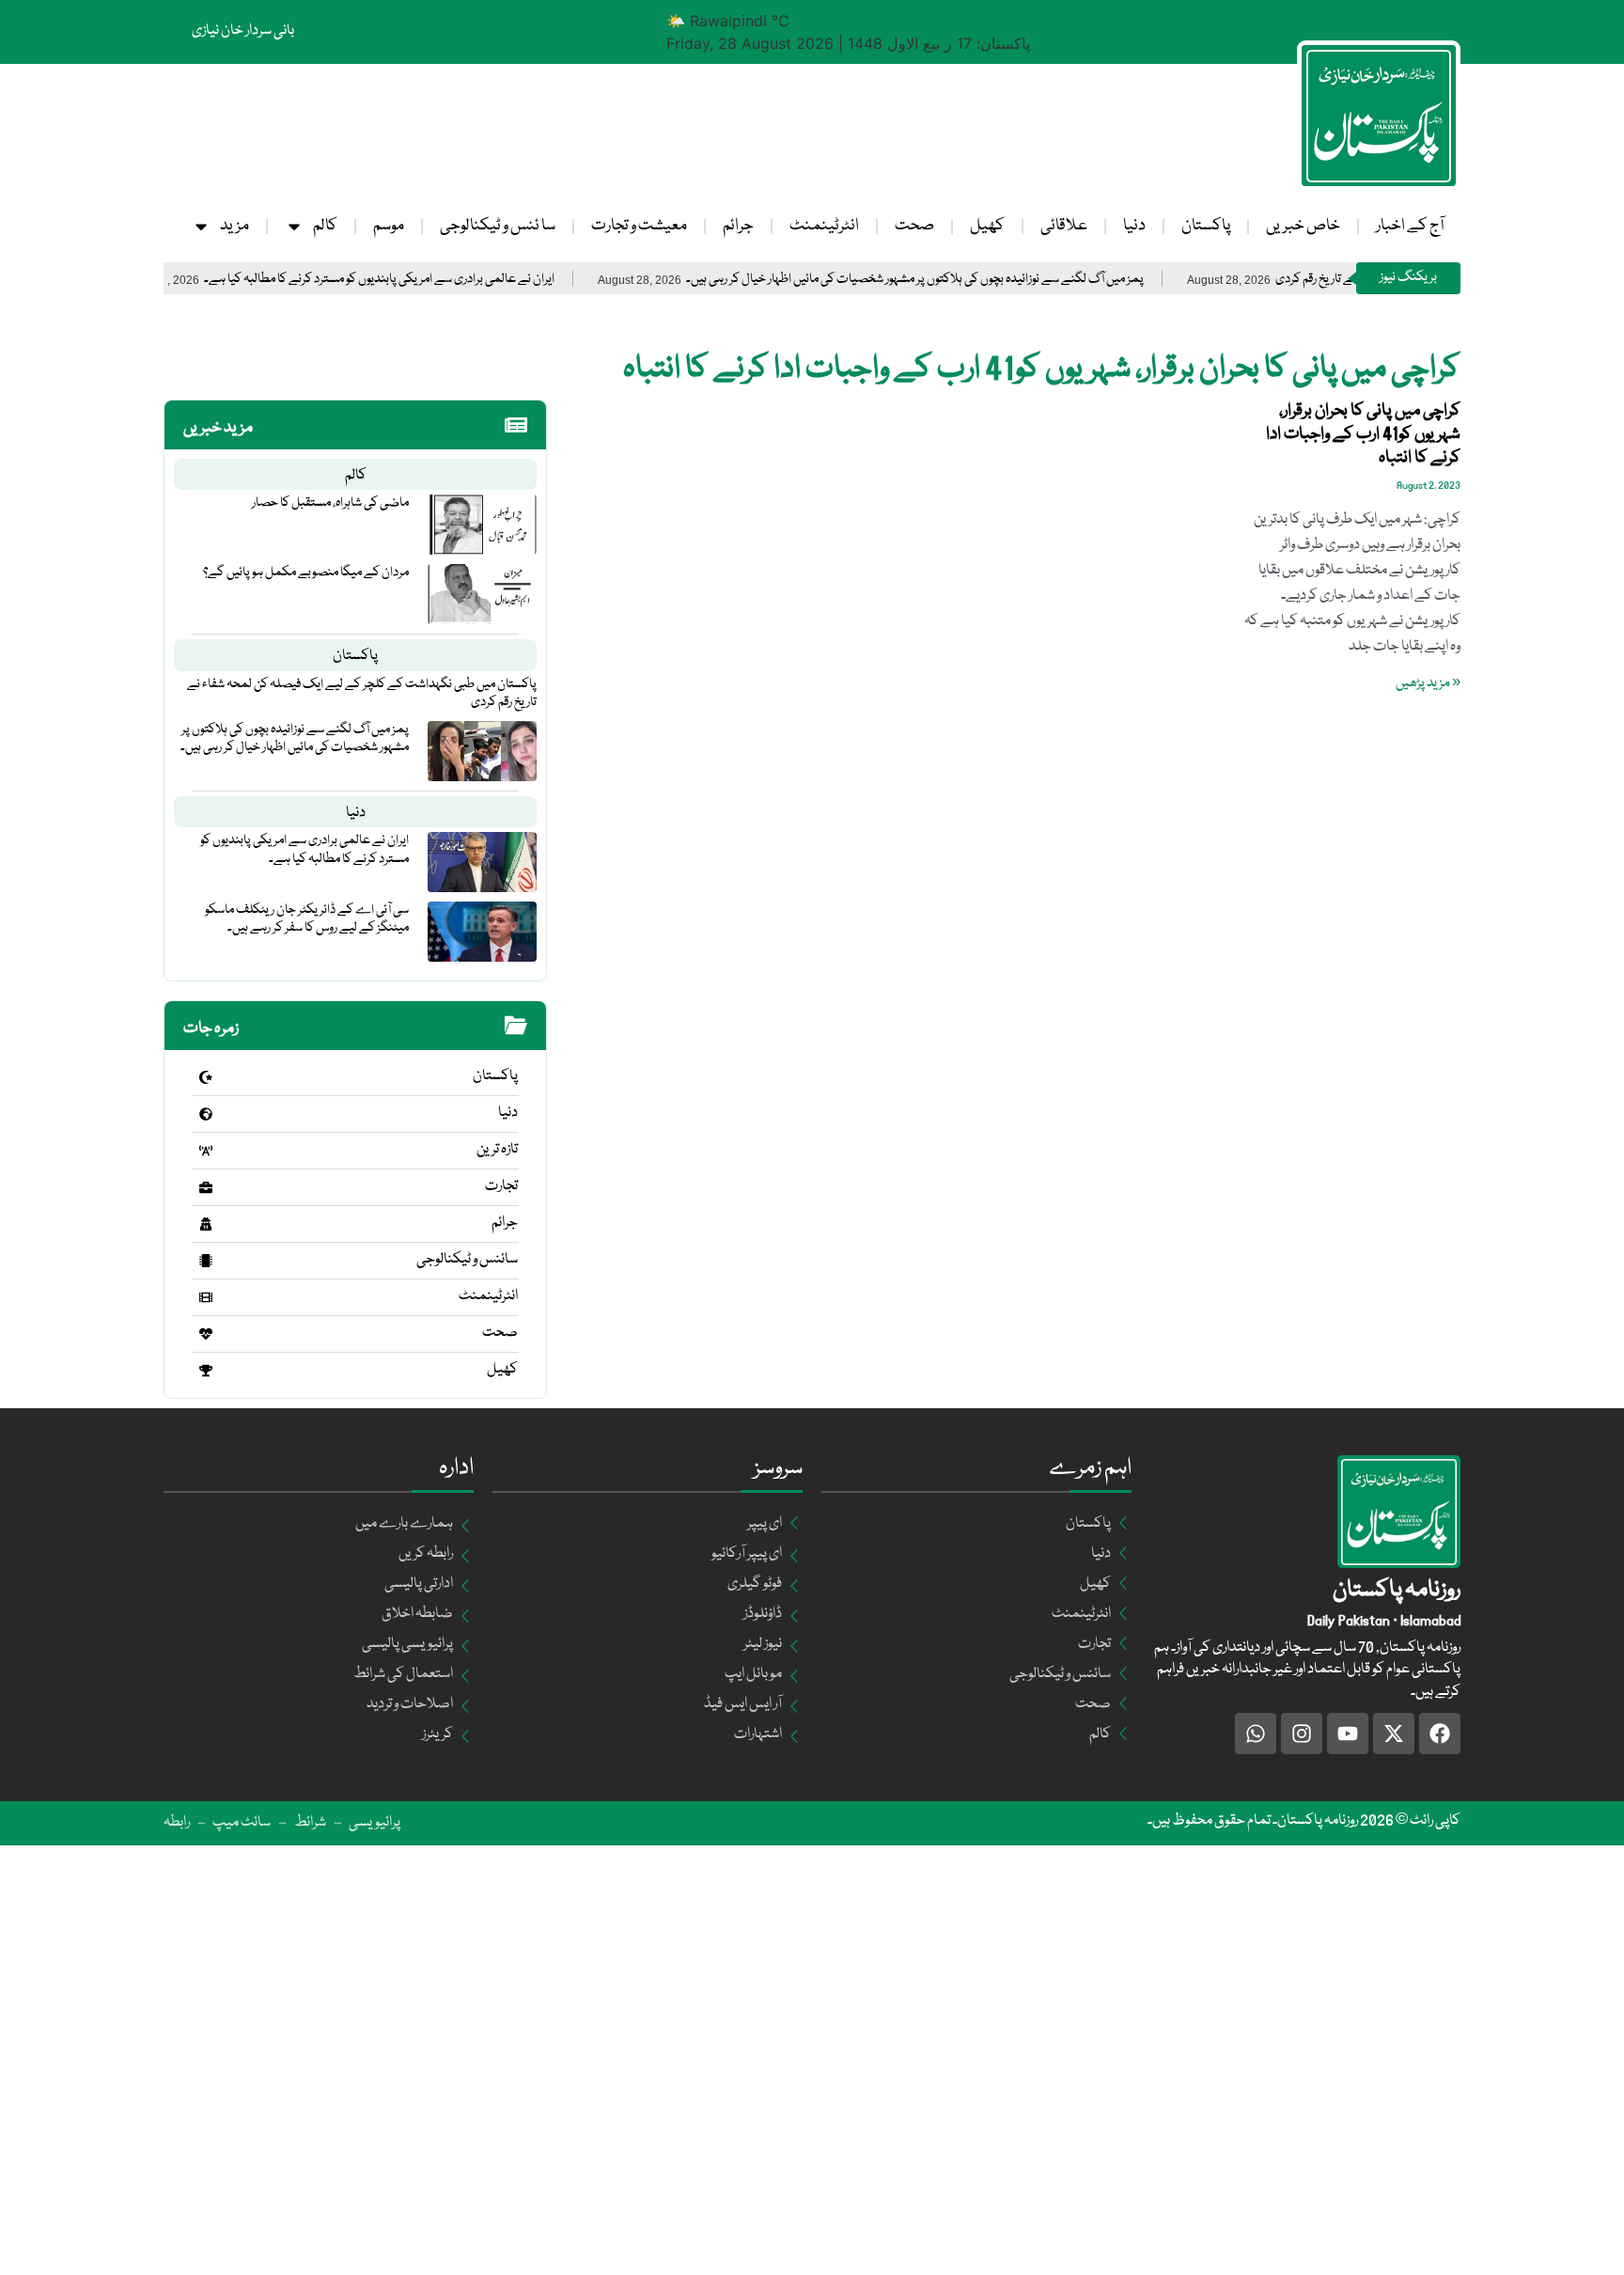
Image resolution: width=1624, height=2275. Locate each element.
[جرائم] (206, 1224)
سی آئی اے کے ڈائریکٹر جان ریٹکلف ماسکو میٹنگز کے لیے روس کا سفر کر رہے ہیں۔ (307, 919)
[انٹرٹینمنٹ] (206, 1297)
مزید (234, 226)
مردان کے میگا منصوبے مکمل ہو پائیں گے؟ (306, 573)
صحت (914, 226)
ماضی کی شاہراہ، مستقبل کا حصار (330, 503)
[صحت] (206, 1334)
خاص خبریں (1303, 226)
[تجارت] (206, 1187)
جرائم (738, 226)
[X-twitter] (1394, 1734)
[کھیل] (206, 1371)
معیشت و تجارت (639, 226)
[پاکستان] (206, 1077)
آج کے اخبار (1410, 226)
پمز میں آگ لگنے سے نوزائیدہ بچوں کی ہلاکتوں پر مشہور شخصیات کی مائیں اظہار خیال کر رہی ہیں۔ (981, 280)
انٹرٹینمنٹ (824, 226)
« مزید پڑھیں (1428, 683)
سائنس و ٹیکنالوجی (467, 1260)
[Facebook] (1440, 1734)
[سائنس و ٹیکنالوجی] (206, 1261)
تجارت (501, 1186)
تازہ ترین (497, 1150)
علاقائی (1064, 226)
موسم (389, 226)
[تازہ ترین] (206, 1151)
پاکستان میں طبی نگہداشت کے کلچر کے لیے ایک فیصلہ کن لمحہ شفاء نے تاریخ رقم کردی (362, 693)
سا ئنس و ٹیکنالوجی (498, 226)
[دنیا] (206, 1114)
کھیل (987, 226)
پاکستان (1206, 226)
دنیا (1134, 226)
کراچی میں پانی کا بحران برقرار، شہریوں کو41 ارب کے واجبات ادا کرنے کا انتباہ (1363, 434)
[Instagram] (1302, 1734)
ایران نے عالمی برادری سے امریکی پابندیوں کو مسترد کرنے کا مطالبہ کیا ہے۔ (445, 280)
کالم (325, 226)
